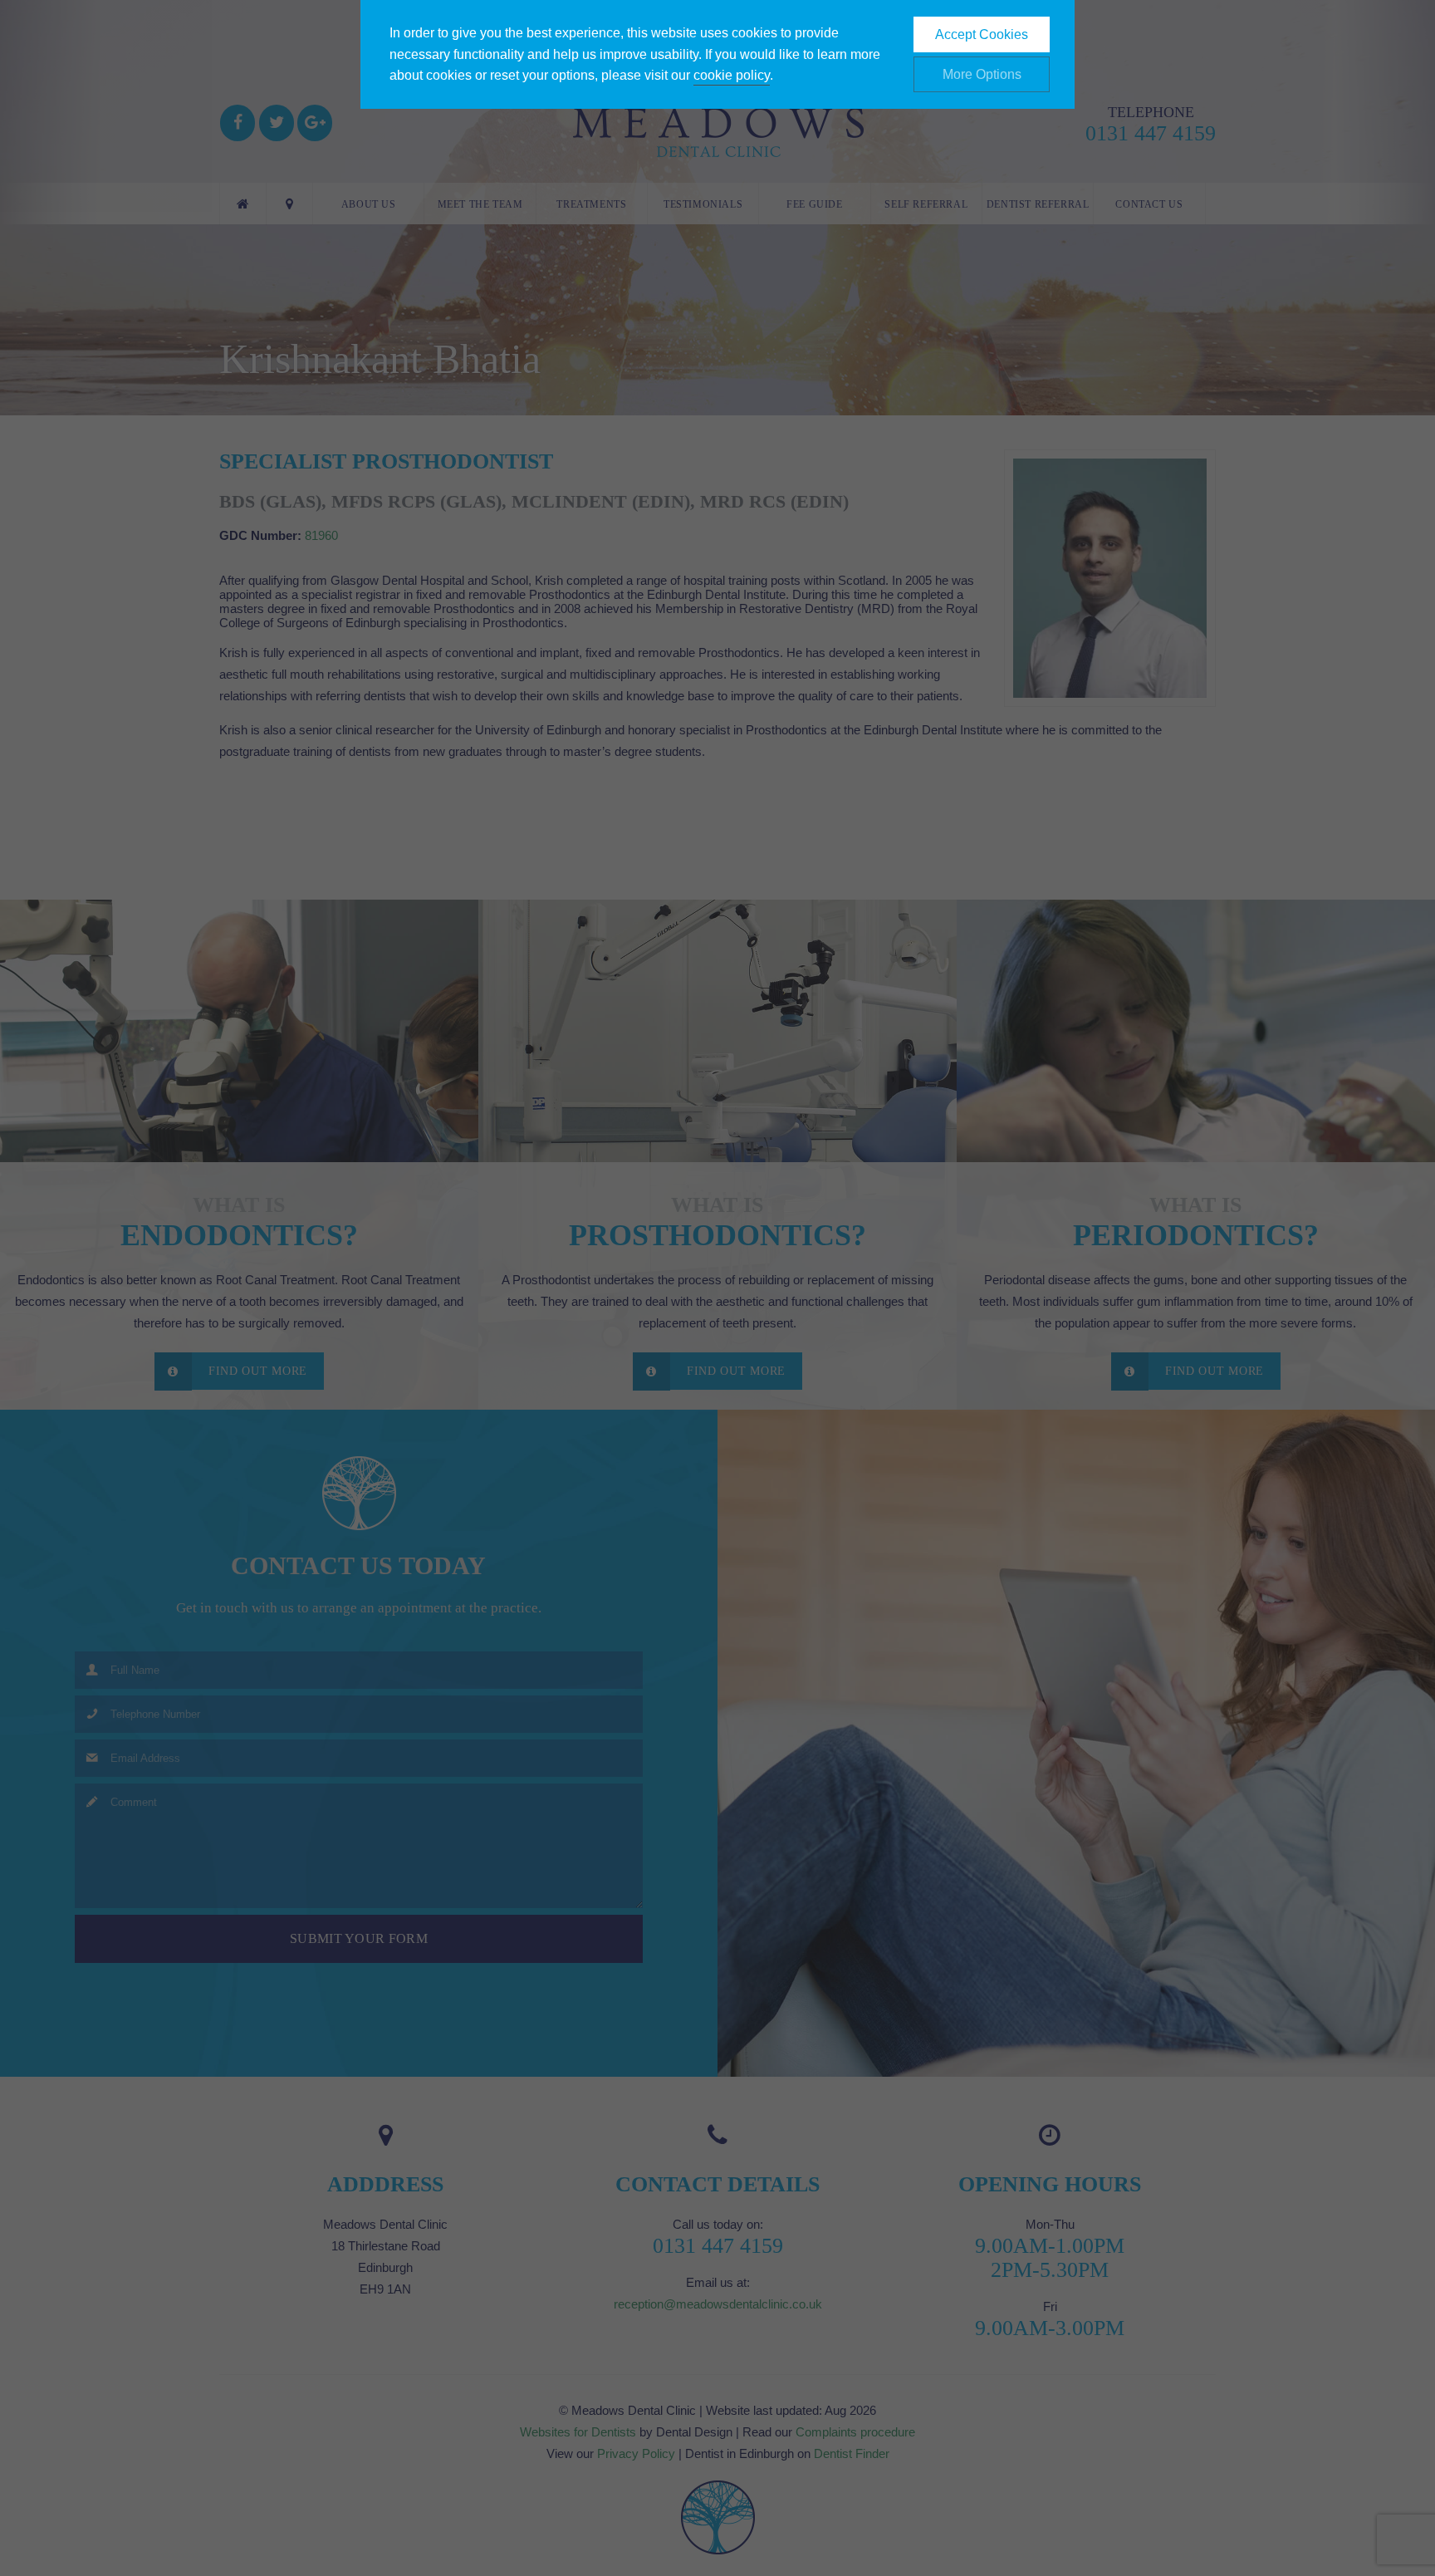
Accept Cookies (982, 34)
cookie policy (732, 75)
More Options (982, 74)
